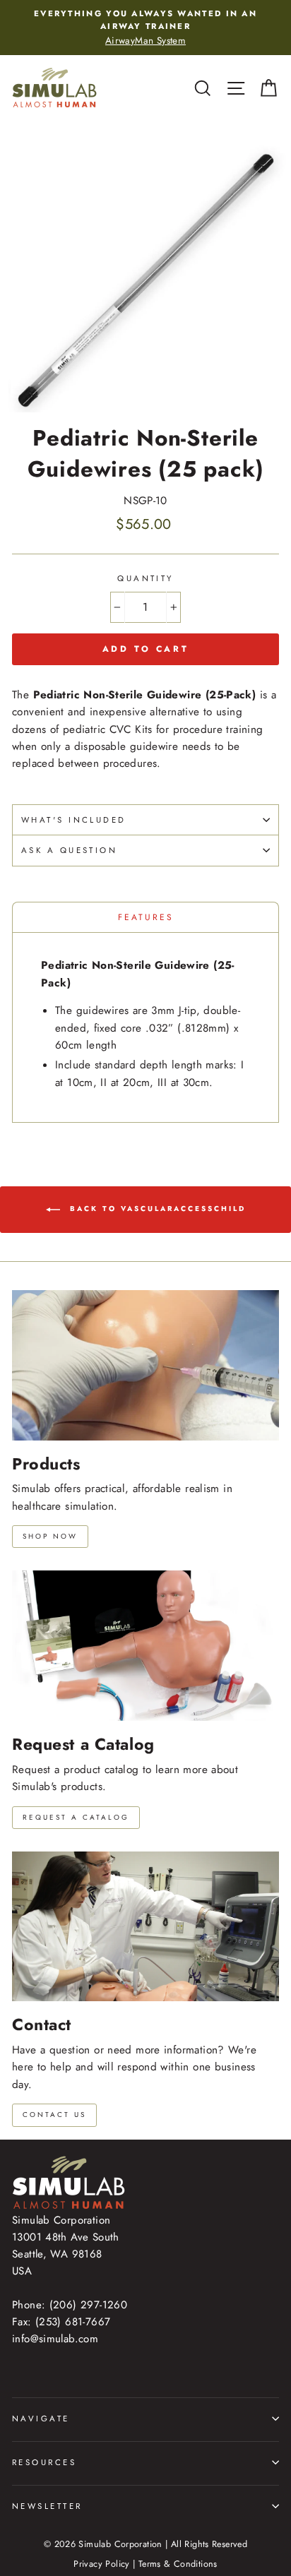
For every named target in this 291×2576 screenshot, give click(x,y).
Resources (44, 2462)
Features (146, 917)
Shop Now (50, 1536)
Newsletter (47, 2506)
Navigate (41, 2419)
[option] (145, 28)
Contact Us (54, 2115)
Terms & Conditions (178, 2564)
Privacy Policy (101, 2564)
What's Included (74, 820)
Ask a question (69, 850)
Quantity (145, 578)
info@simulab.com (55, 2339)
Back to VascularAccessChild (156, 1209)
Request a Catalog (76, 1817)
